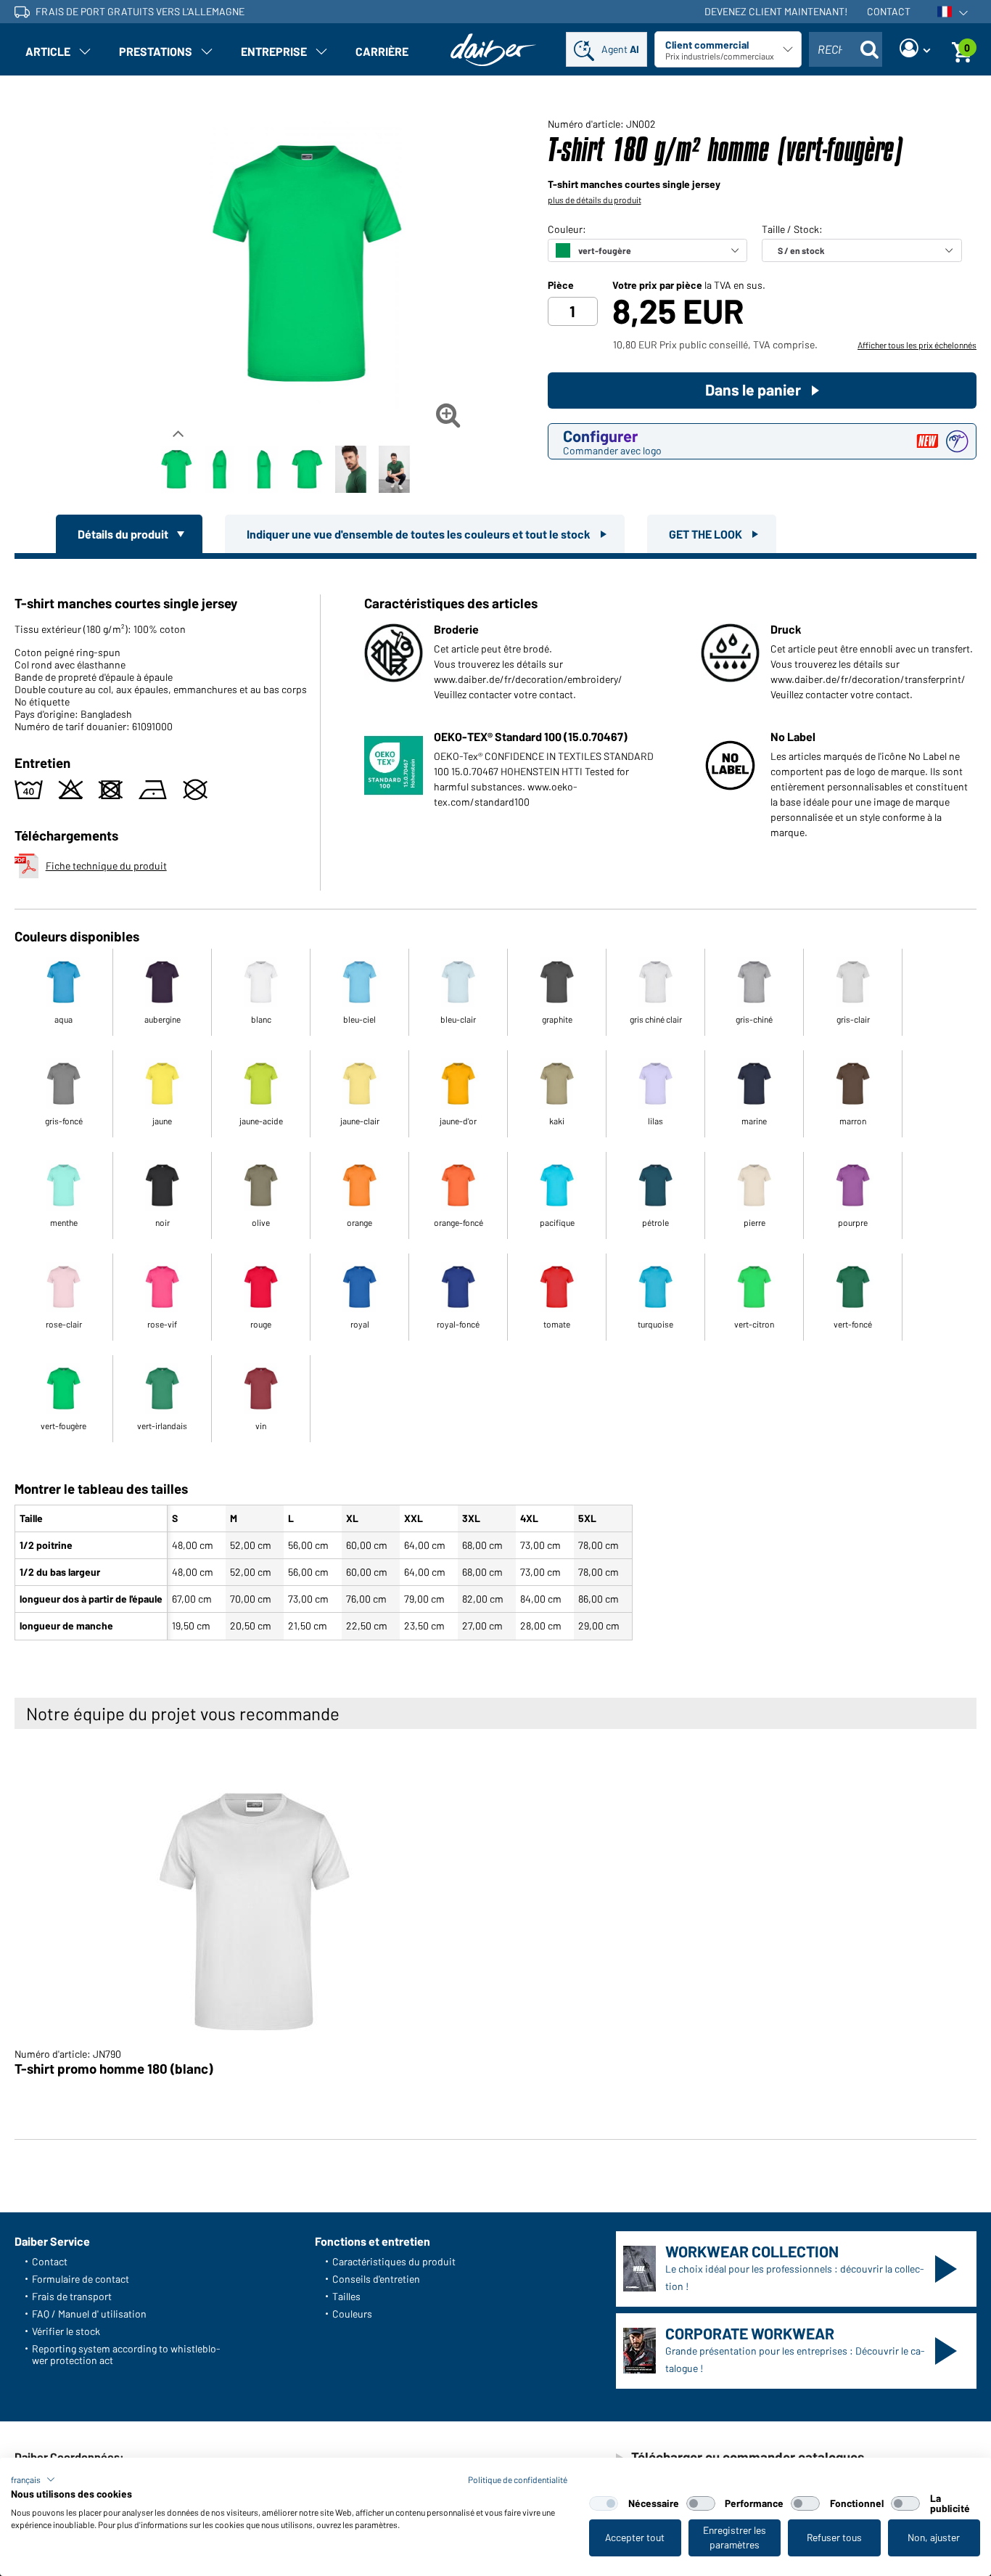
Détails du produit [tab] (124, 534)
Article (48, 51)
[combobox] (846, 49)
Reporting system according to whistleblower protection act (126, 2354)
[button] (33, 2479)
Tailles (346, 2296)
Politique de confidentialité (518, 2479)
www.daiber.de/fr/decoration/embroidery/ (528, 679)
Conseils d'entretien (376, 2279)
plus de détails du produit (595, 200)
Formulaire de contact (81, 2279)
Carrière (382, 51)
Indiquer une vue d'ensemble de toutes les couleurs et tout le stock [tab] (420, 534)
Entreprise (274, 51)
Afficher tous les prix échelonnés (917, 345)
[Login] (915, 49)
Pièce (561, 285)
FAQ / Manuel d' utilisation (89, 2314)
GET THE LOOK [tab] (707, 534)
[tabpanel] (495, 1103)
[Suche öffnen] (869, 49)
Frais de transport (72, 2296)
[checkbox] (604, 2503)
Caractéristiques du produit (394, 2261)
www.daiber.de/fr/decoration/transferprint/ (868, 679)
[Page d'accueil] (493, 50)
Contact (889, 11)
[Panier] (962, 49)
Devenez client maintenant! (776, 11)
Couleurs (352, 2314)
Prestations (156, 51)
